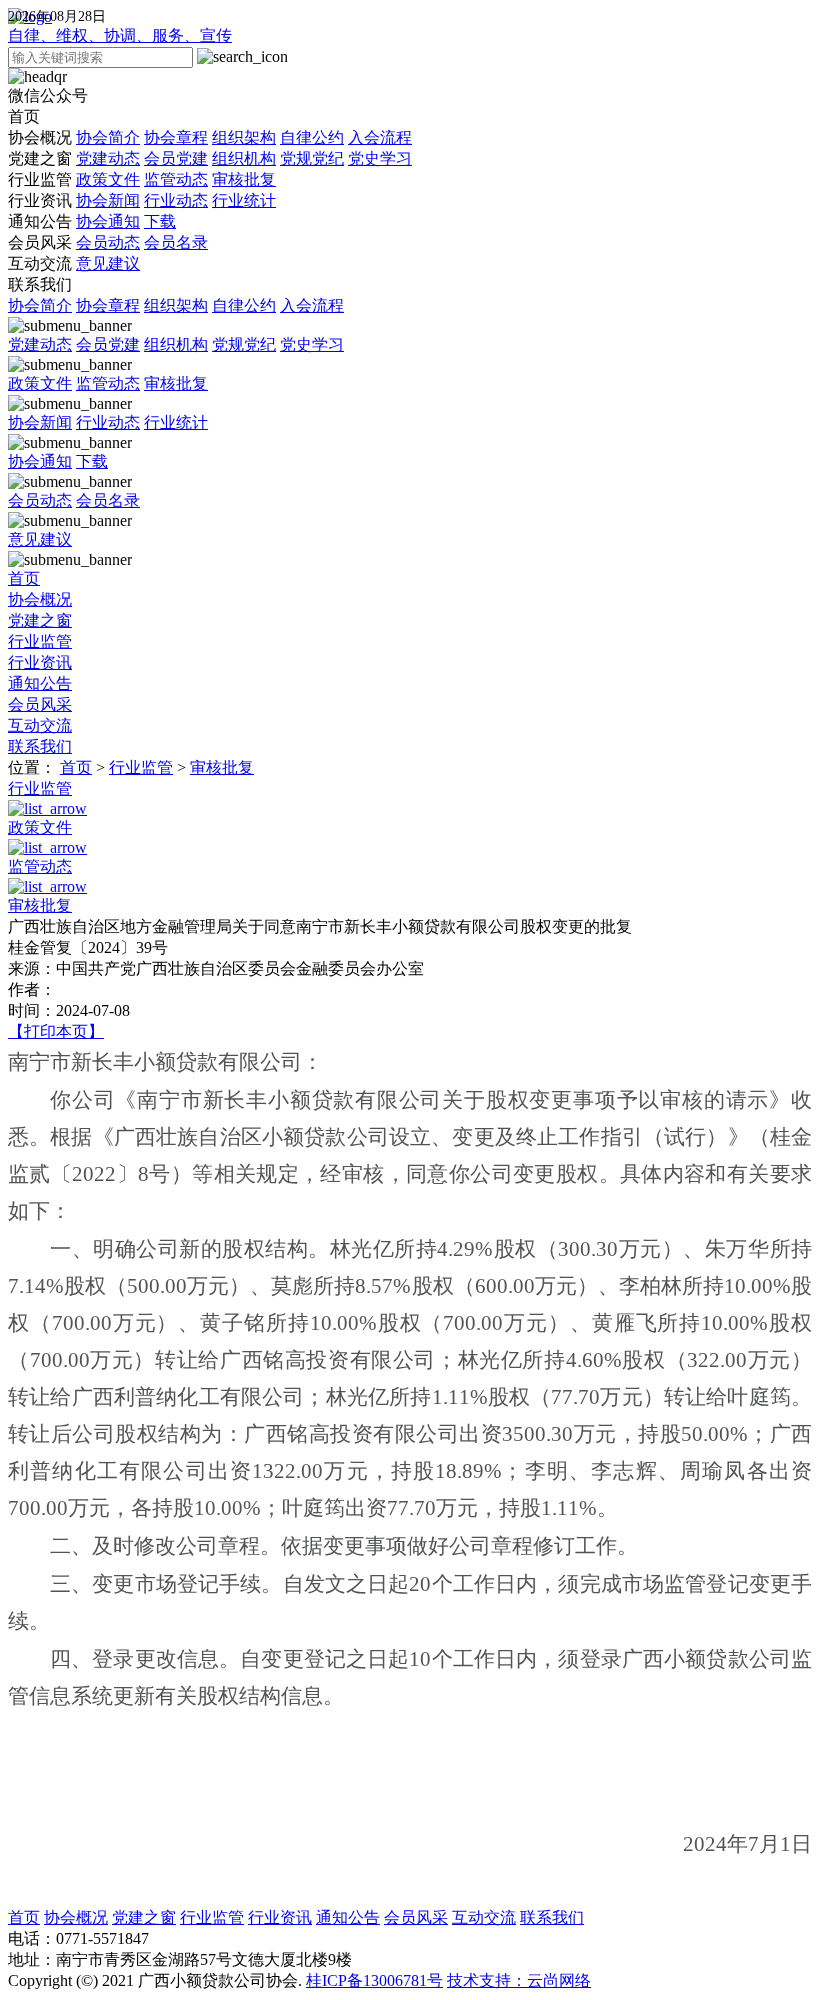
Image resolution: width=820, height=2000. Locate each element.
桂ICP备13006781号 (374, 1980)
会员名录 (176, 242)
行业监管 (142, 179)
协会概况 (210, 137)
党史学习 (380, 158)
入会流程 (380, 137)
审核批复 (244, 179)
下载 (160, 221)
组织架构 (244, 137)
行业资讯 (142, 200)
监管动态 (176, 179)
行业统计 (244, 200)
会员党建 (176, 158)
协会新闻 (108, 200)
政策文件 (108, 179)
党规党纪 (312, 158)
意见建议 (108, 263)
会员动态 (108, 242)
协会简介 (108, 137)
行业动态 (176, 200)
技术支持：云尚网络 (519, 1980)
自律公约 (312, 137)
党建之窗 (210, 158)
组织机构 (244, 158)
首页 (24, 116)
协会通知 (108, 221)
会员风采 (108, 242)
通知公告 (92, 221)
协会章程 (176, 137)
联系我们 (40, 284)
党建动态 (108, 158)
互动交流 (74, 263)
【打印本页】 (56, 1031)
